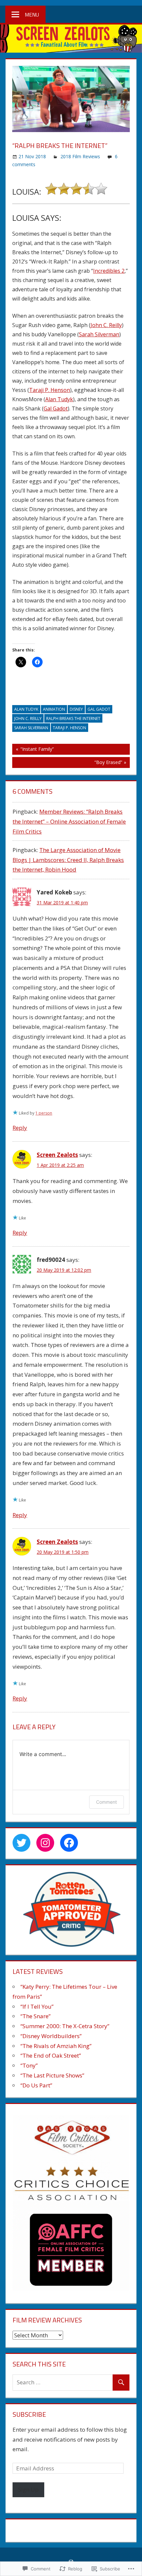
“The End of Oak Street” (51, 2055)
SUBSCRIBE (29, 2414)
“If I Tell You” (37, 2006)
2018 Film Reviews (80, 156)
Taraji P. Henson (50, 390)
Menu (32, 15)
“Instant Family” (33, 750)
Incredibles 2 (109, 271)
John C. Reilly (106, 325)
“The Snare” (35, 2016)
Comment (106, 1802)
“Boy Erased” (67, 763)
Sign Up (28, 2489)
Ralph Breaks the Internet (73, 718)
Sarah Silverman (99, 334)
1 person (44, 1113)
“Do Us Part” (36, 2085)
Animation (54, 709)
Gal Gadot (56, 408)
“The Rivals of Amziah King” (56, 2046)
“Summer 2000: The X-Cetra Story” (65, 2026)
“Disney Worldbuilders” (51, 2036)
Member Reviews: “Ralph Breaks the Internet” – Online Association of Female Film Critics (69, 821)
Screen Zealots (57, 1155)
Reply (20, 1128)
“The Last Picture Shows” (52, 2075)
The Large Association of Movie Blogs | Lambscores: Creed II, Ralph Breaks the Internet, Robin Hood (68, 860)
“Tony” (29, 2065)
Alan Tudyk (59, 399)
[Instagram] (45, 1843)
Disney (76, 709)
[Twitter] (21, 1843)
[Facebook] (69, 1843)
